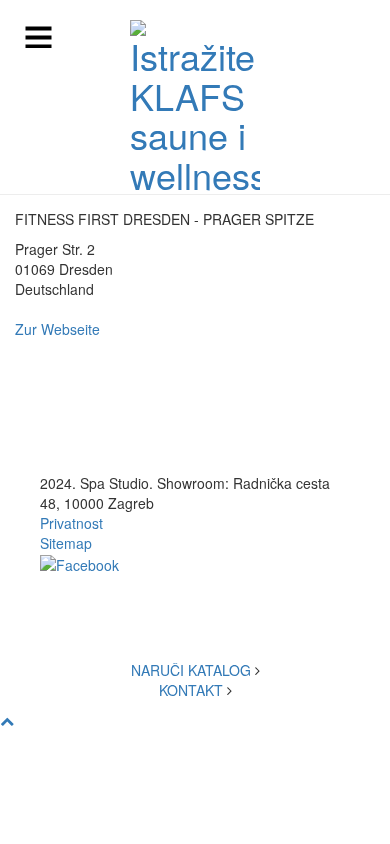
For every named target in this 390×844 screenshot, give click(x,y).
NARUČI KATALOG (191, 670)
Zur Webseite (57, 329)
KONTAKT (191, 690)
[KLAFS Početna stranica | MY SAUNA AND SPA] (195, 107)
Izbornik (45, 37)
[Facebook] (79, 563)
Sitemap (66, 543)
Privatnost (71, 523)
